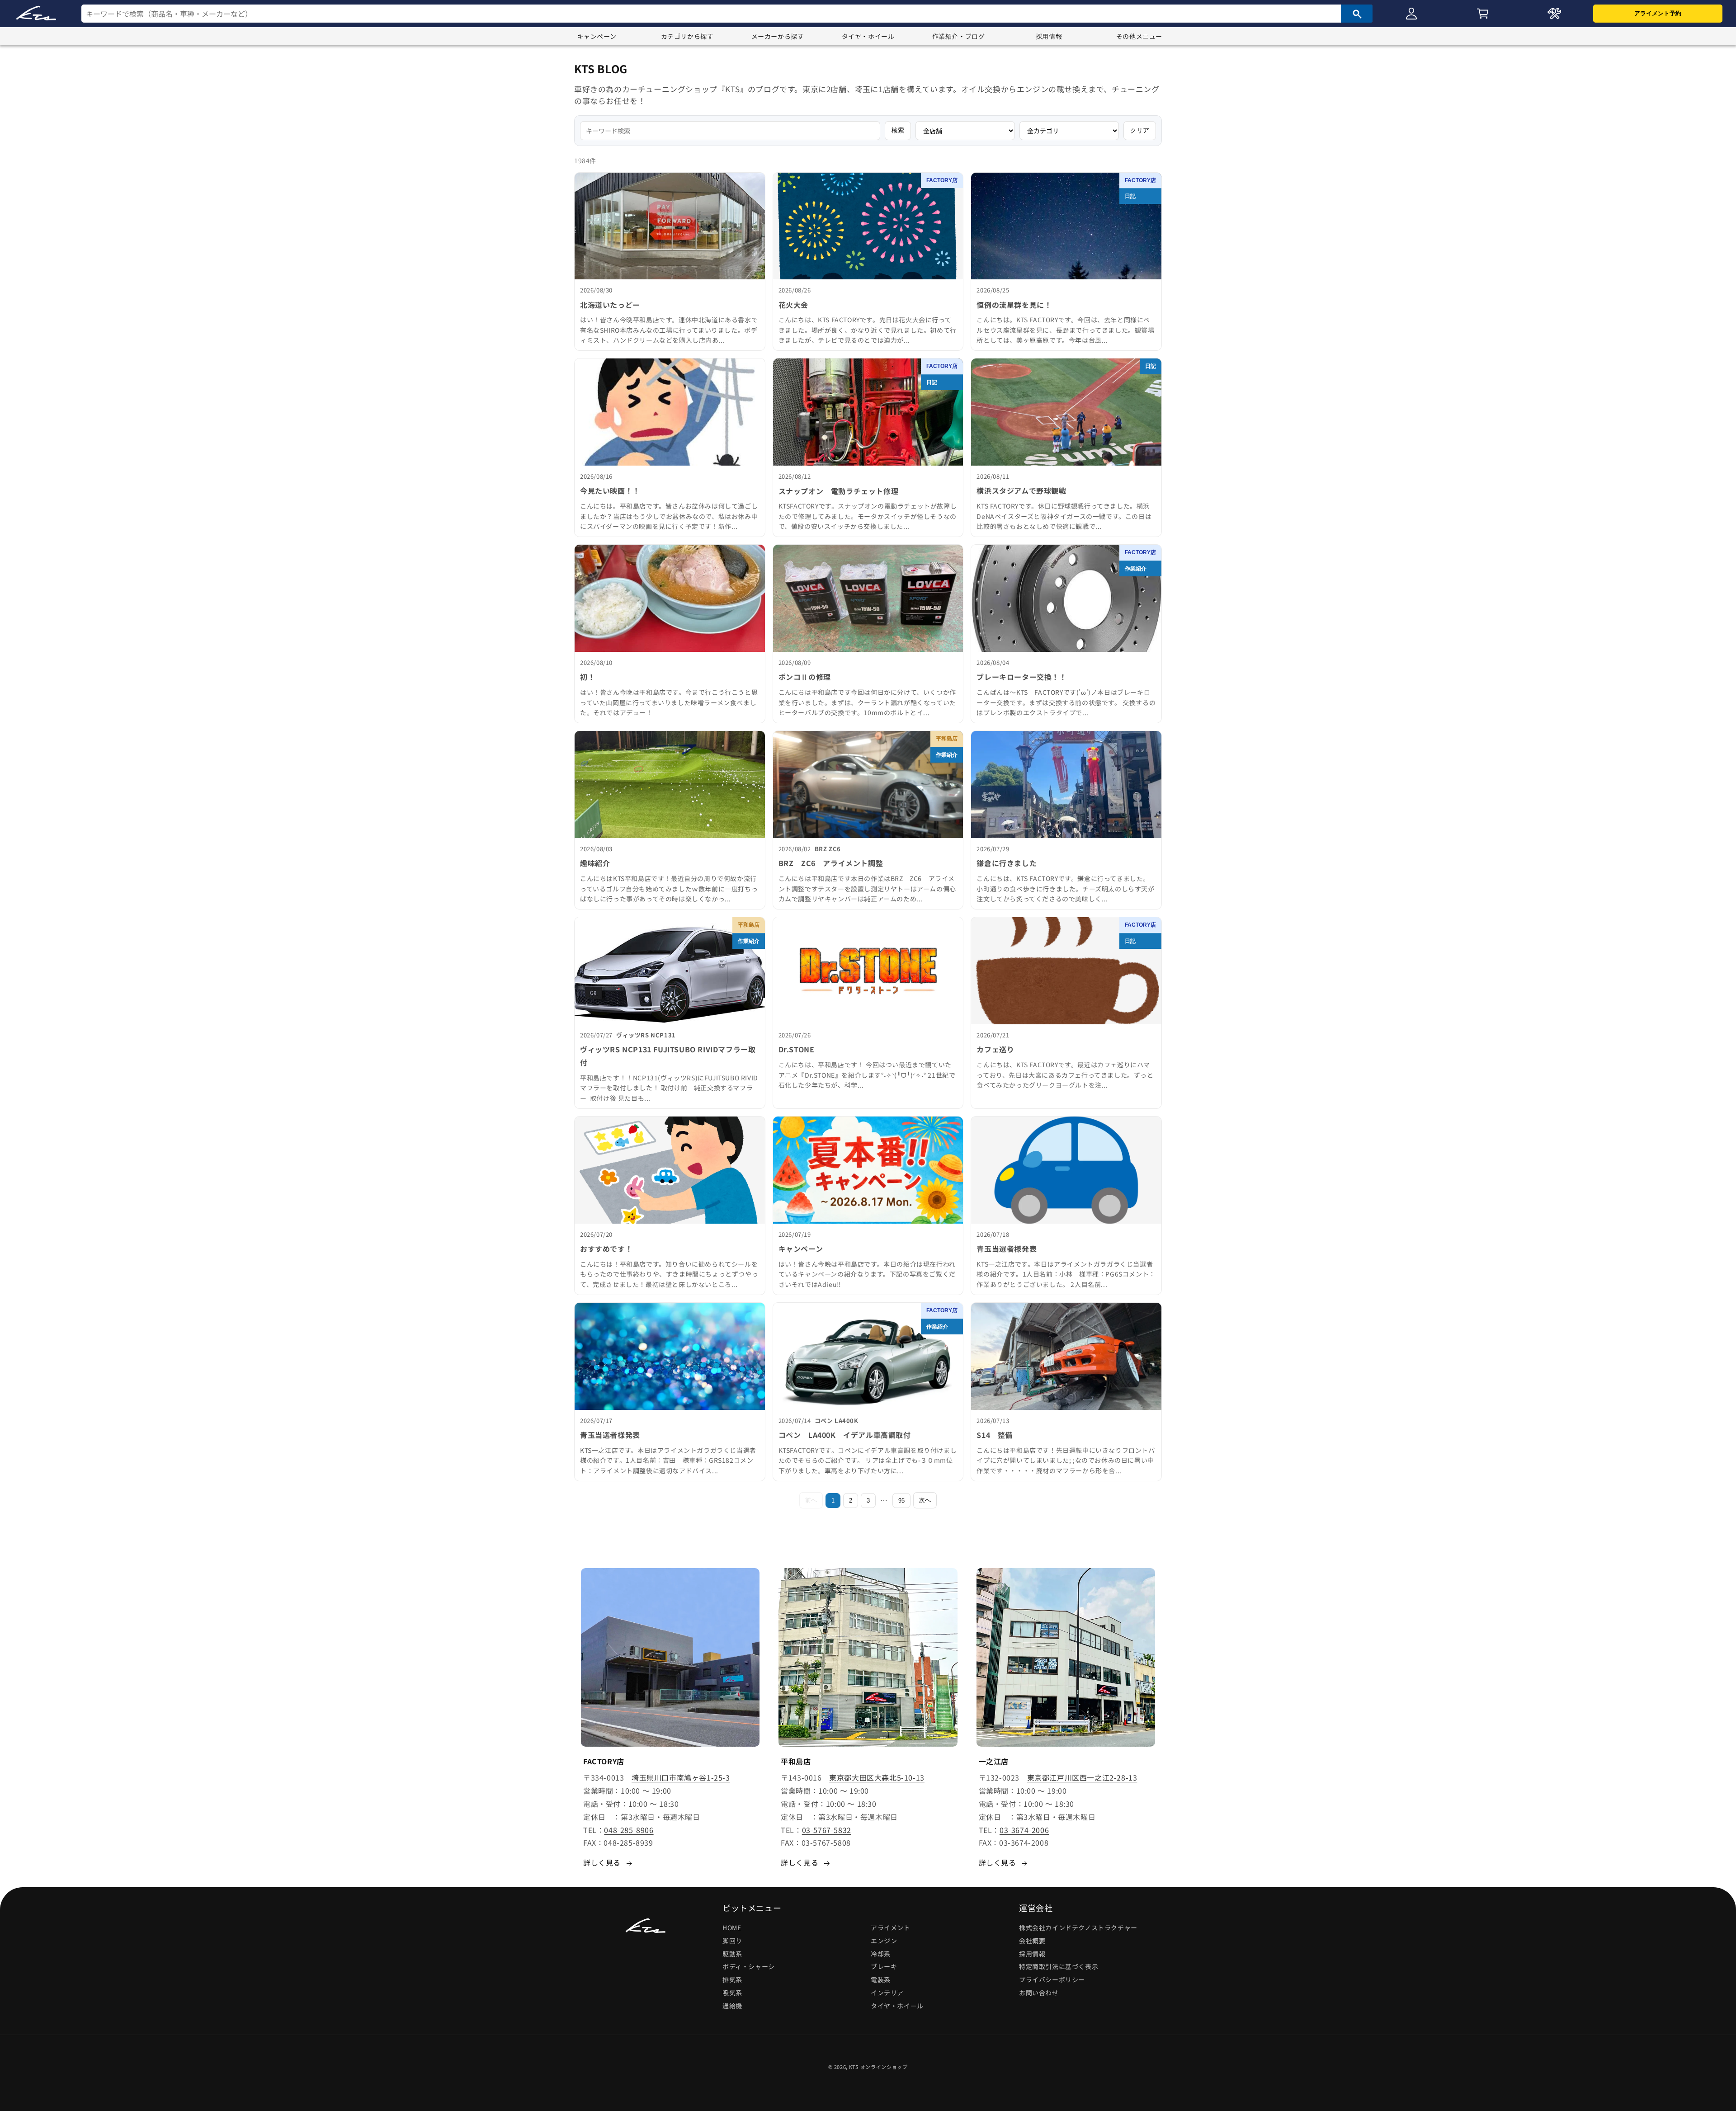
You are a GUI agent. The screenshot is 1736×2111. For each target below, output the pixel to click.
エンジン (884, 1941)
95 (901, 1501)
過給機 (732, 2006)
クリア (1140, 130)
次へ (925, 1500)
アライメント (891, 1927)
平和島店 (947, 739)
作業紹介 (1136, 569)
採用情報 (1049, 36)
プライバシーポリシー (1052, 1979)
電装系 (881, 1979)
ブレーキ (884, 1966)
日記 (1130, 196)
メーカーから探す (778, 36)
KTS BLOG (601, 68)
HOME (732, 1927)
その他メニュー (1139, 36)
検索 (898, 130)
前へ (811, 1500)
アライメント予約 (1658, 13)
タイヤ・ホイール (868, 36)
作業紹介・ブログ (959, 36)
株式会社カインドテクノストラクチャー (1078, 1927)
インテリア (887, 1993)
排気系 (732, 1979)
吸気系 (732, 1993)
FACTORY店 (942, 180)
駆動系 (732, 1954)
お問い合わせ (1039, 1993)
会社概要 (1032, 1941)
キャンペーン (597, 36)
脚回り (732, 1941)
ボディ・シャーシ (749, 1966)
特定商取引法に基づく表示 (1059, 1966)
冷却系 (881, 1954)
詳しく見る (602, 1862)
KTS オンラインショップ (878, 2067)
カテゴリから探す (687, 36)
